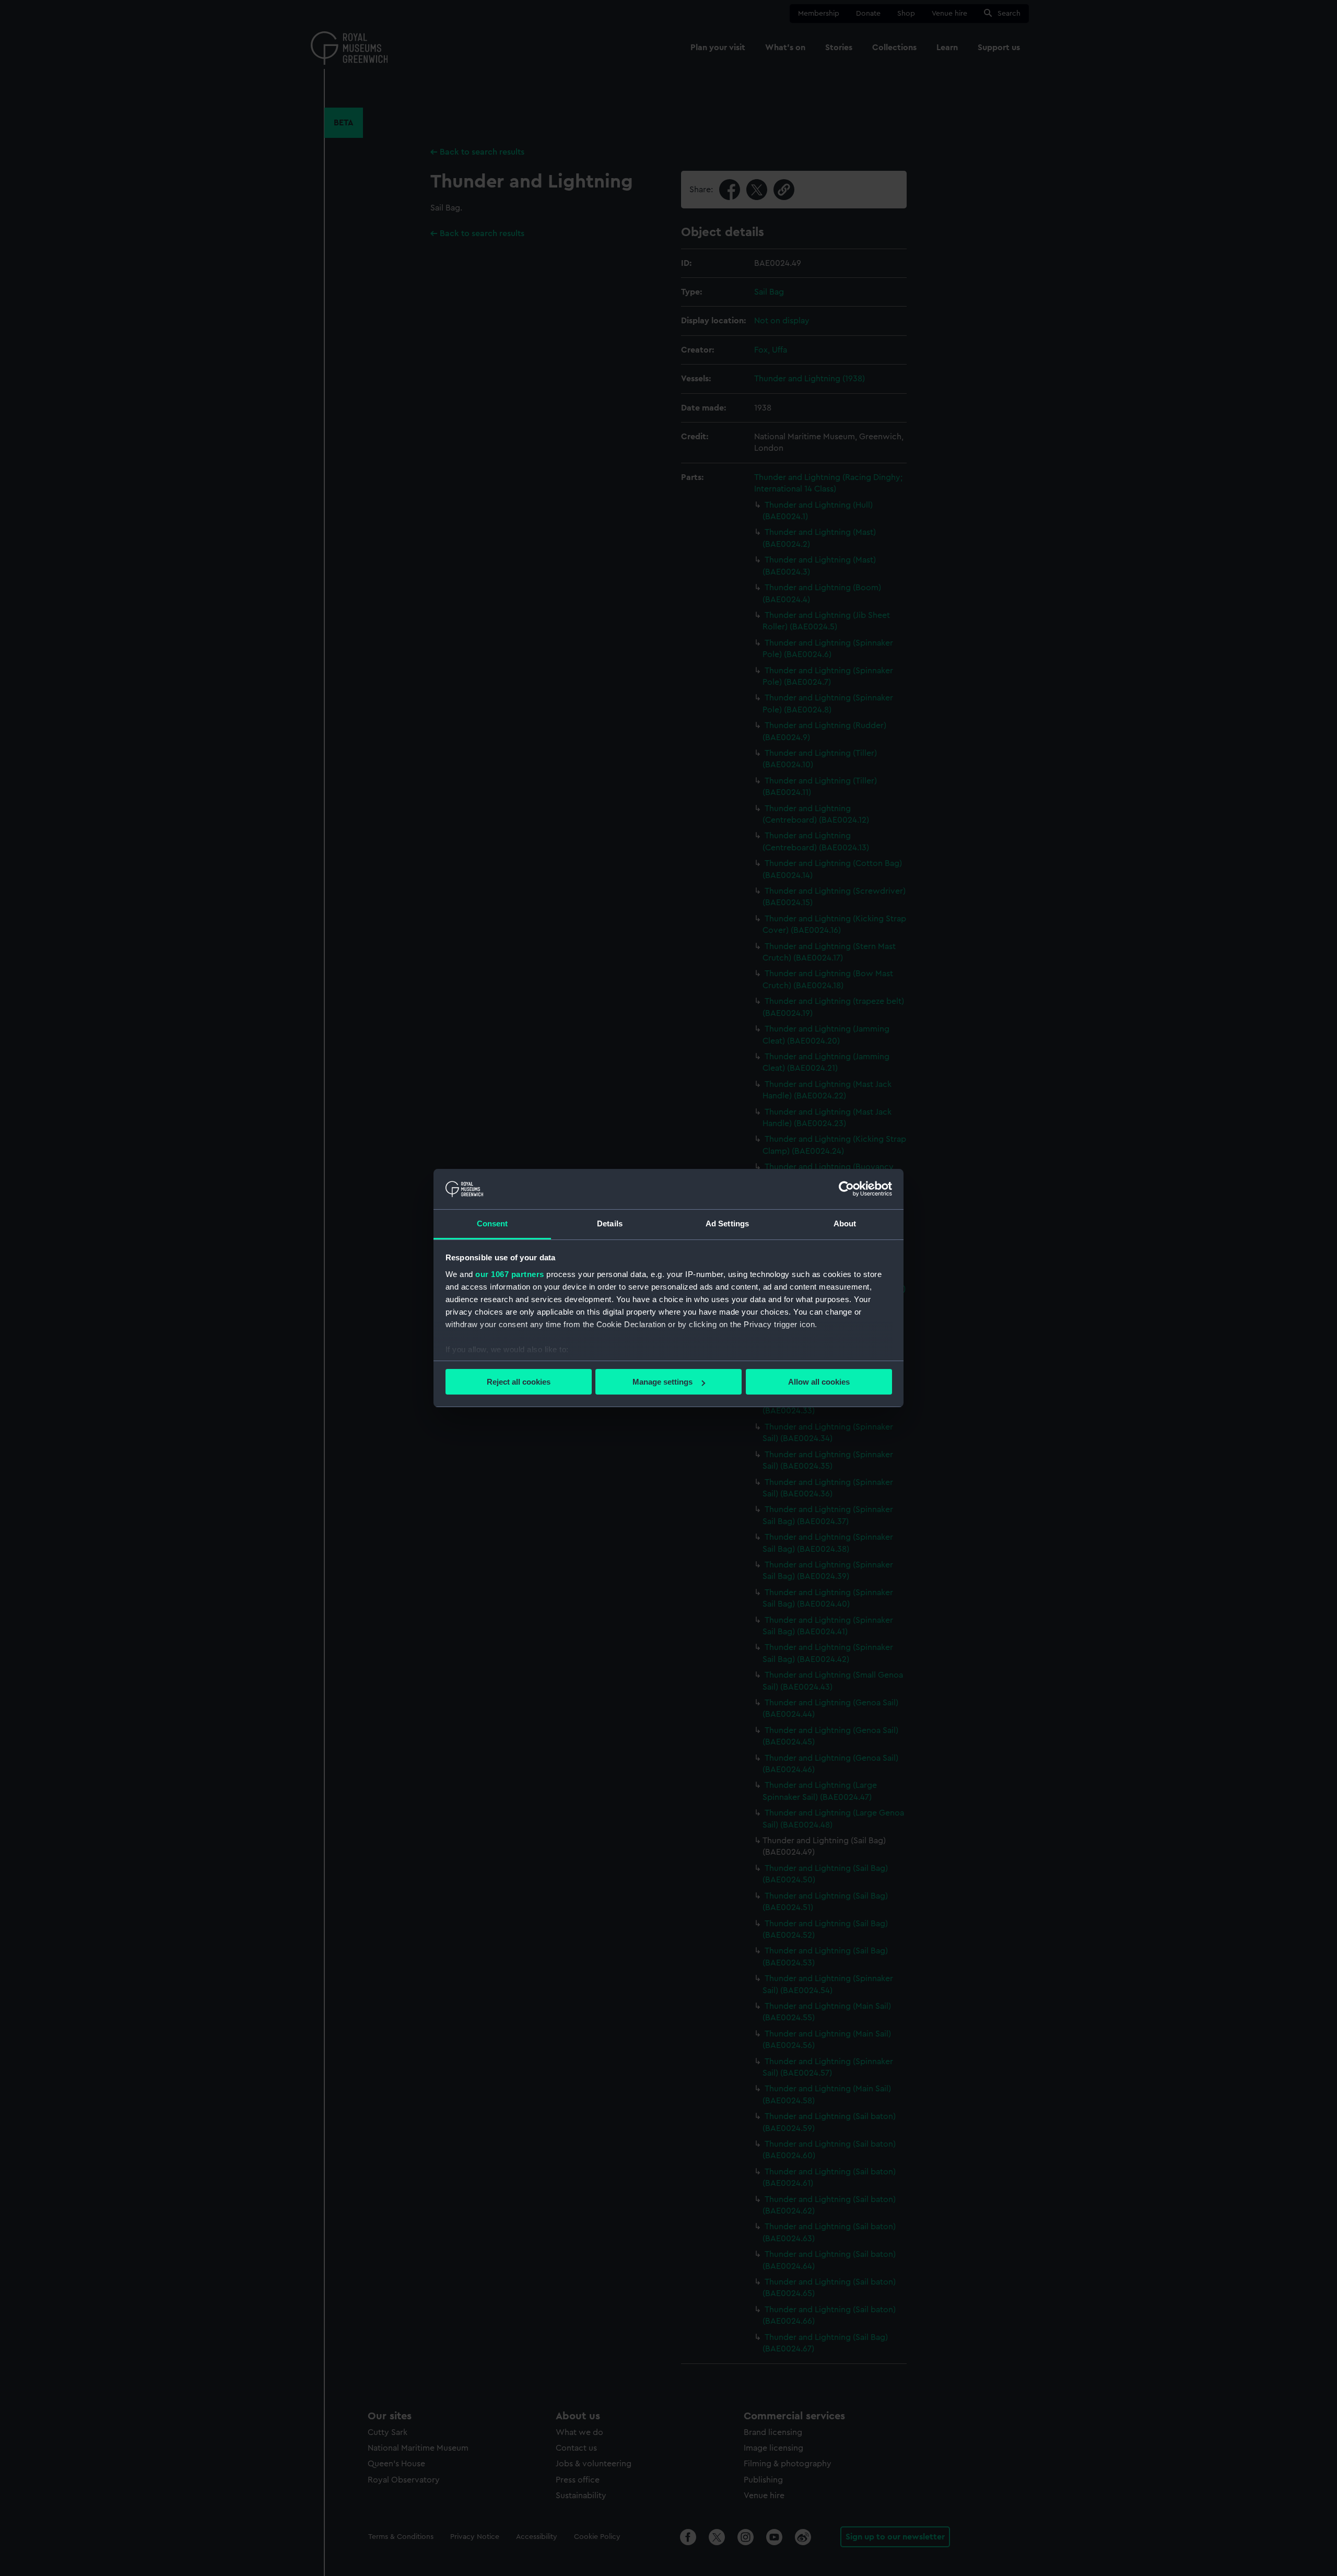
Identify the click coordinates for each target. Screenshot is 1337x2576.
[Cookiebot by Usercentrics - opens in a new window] (846, 1189)
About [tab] (845, 1223)
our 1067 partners (510, 1274)
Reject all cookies (519, 1382)
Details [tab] (610, 1223)
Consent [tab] (492, 1223)
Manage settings (662, 1382)
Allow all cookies (819, 1382)
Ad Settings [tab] (727, 1223)
